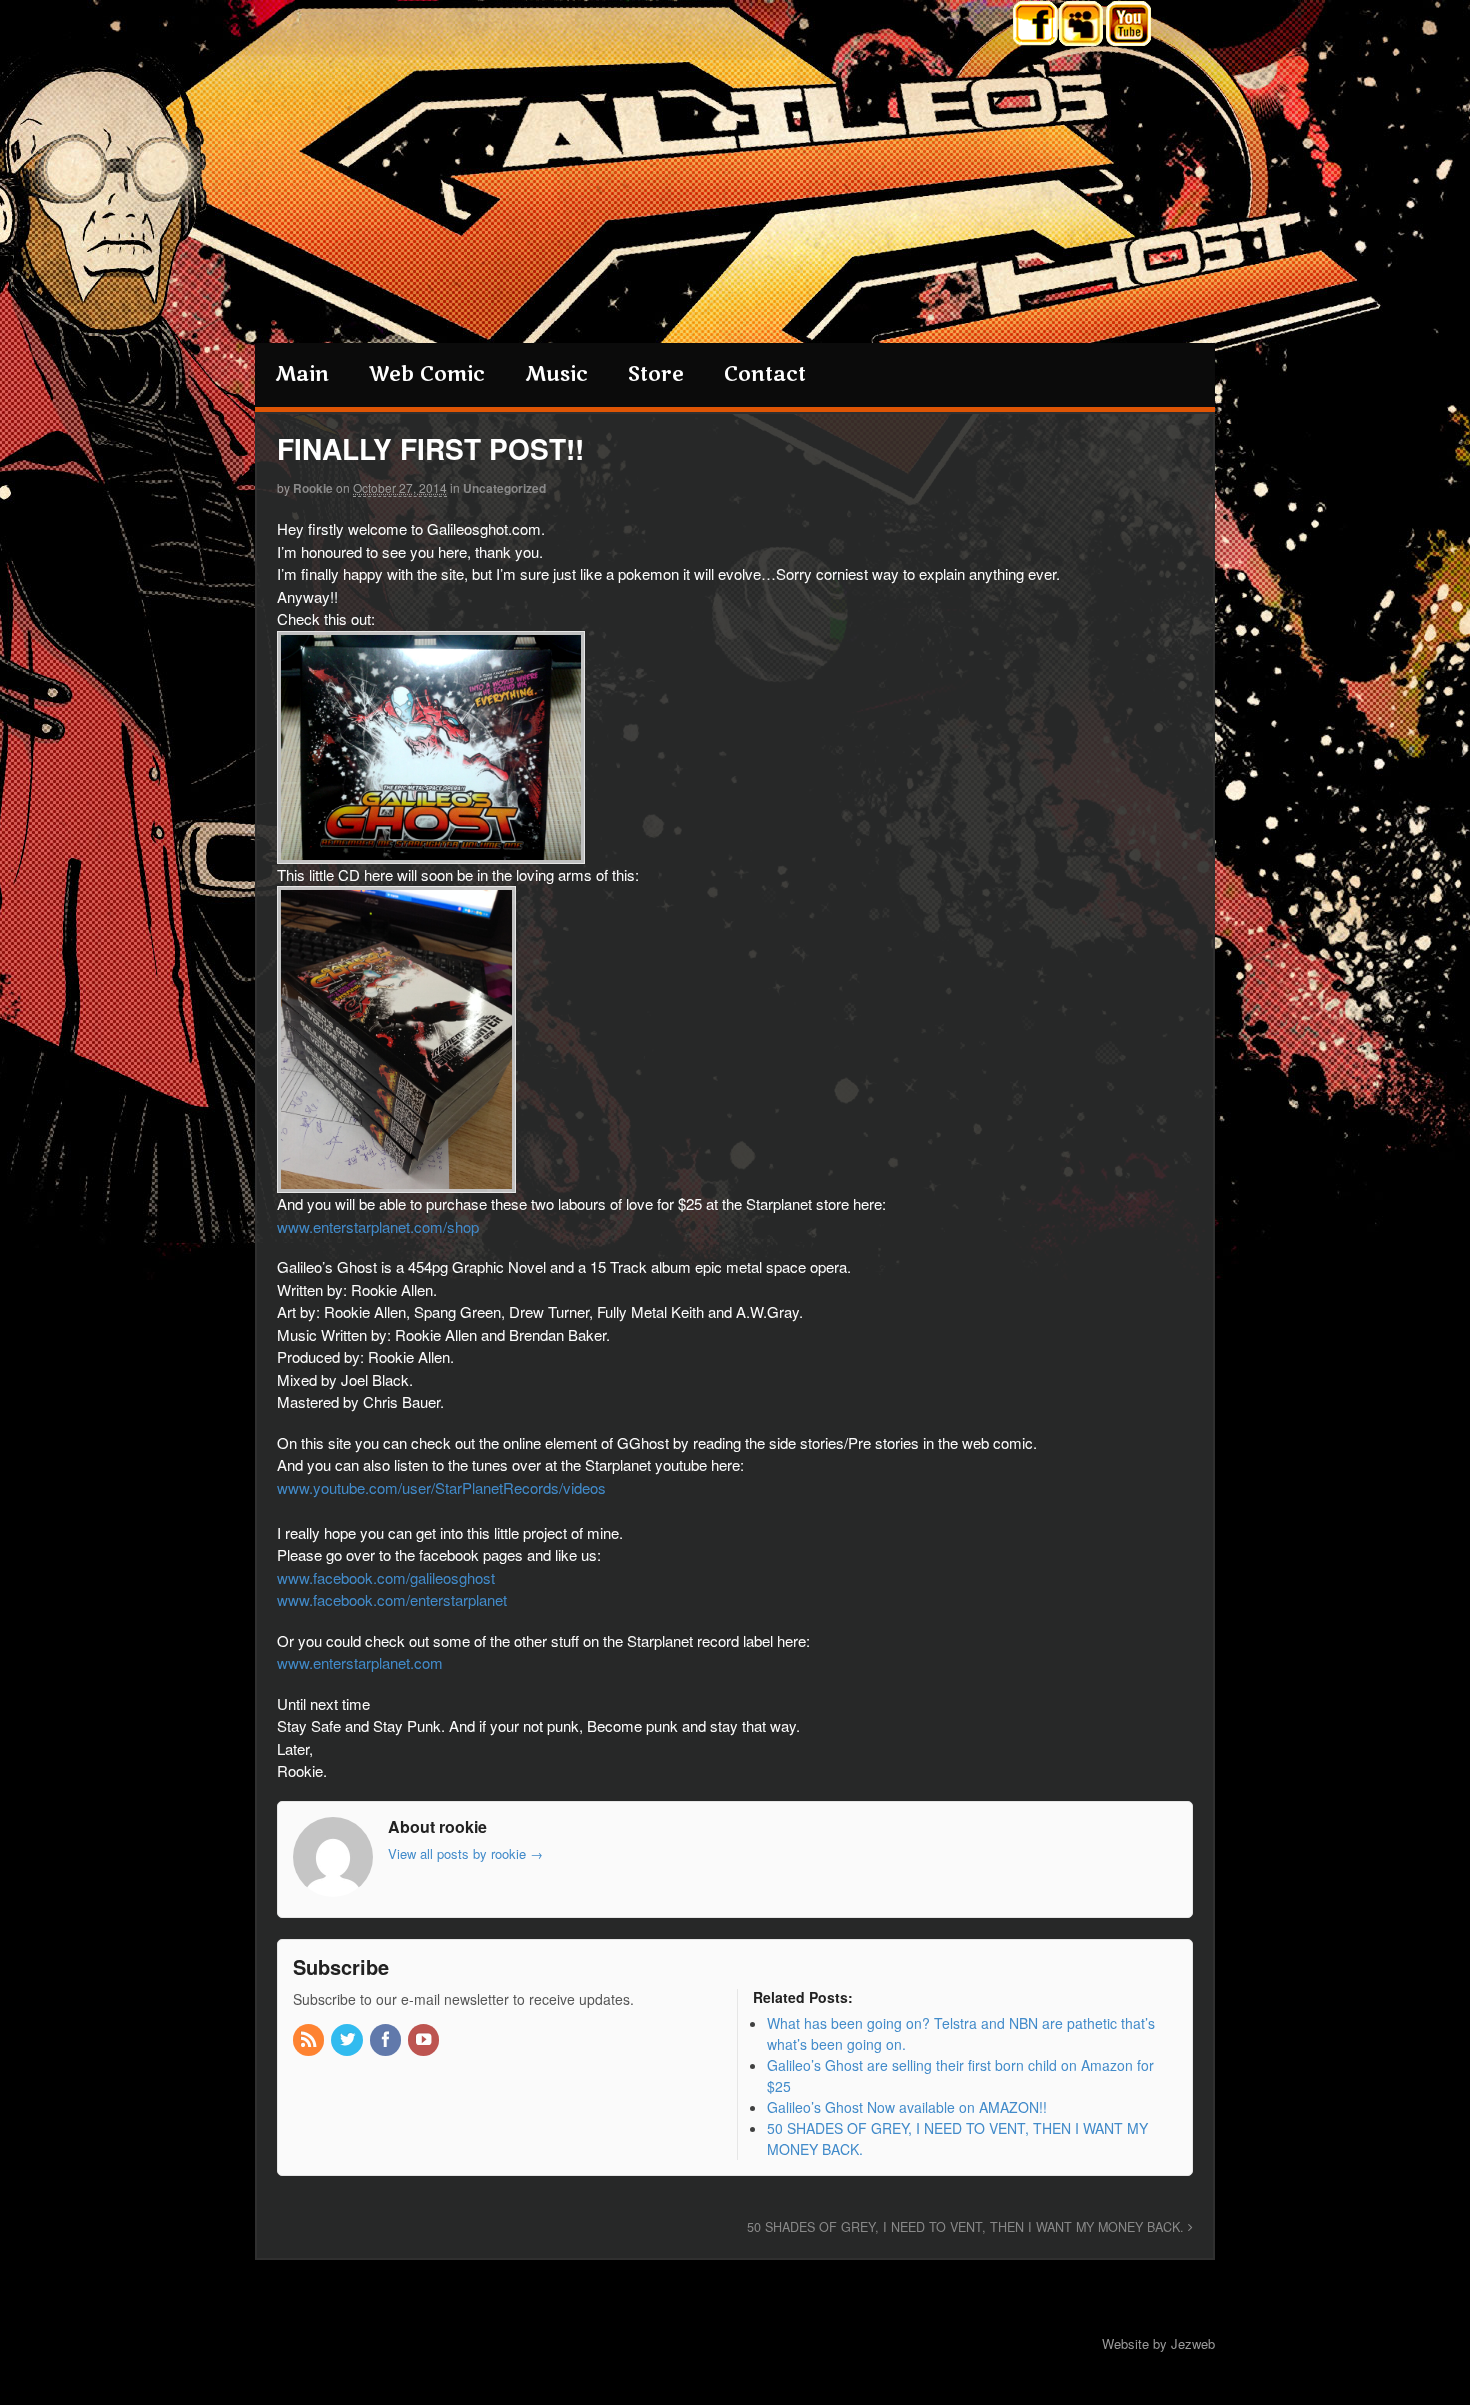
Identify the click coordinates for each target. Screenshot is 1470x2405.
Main (302, 374)
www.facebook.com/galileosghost (386, 1577)
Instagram (1082, 26)
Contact (765, 374)
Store (656, 374)
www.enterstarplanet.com (360, 1662)
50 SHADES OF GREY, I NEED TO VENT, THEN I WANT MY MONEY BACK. (967, 2227)
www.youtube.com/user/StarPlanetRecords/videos (441, 1487)
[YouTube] (425, 2040)
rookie (313, 488)
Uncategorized (504, 488)
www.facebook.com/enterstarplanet (392, 1599)
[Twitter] (348, 2040)
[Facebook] (387, 2040)
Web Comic (427, 374)
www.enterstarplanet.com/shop (378, 1226)
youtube (1129, 26)
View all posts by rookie (465, 1853)
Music (556, 374)
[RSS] (310, 2040)
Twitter (1035, 26)
